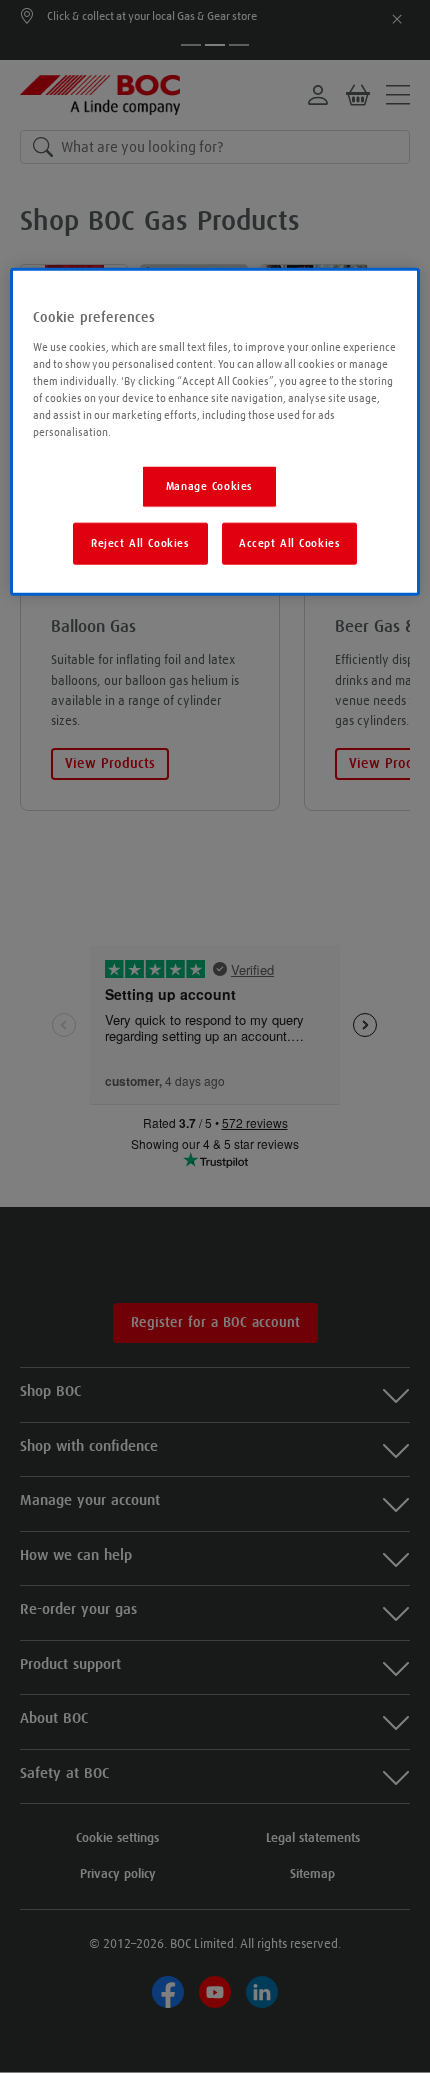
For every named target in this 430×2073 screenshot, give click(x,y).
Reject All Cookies (140, 542)
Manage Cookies (209, 486)
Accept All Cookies (289, 542)
